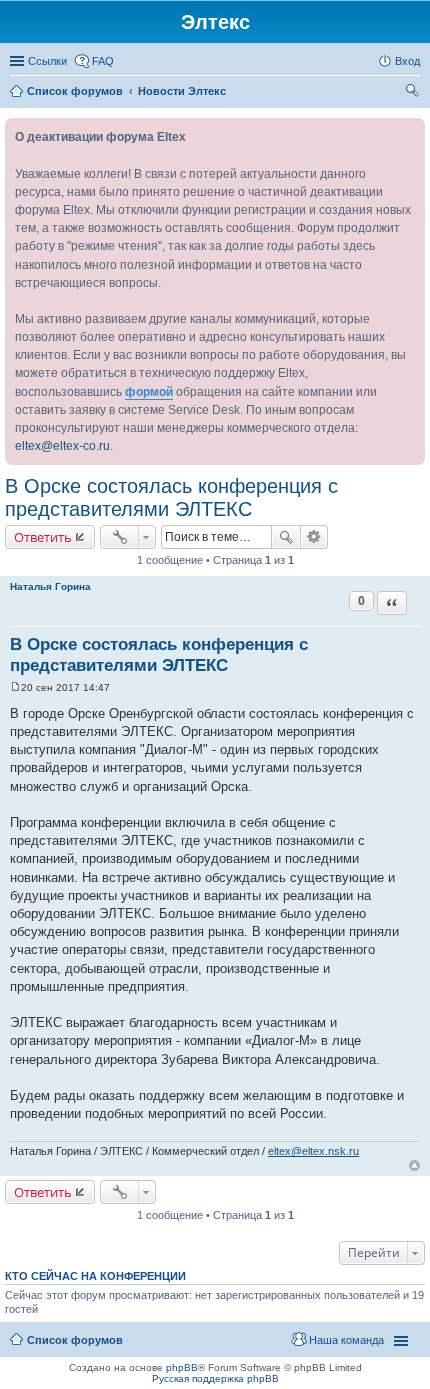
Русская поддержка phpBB (215, 1378)
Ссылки (47, 61)
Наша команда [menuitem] (346, 1340)
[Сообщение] (15, 687)
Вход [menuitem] (407, 61)
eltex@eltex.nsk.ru (313, 1151)
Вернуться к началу (414, 1165)
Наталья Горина (50, 586)
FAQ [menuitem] (103, 61)
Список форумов (75, 1340)
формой (149, 392)
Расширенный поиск (314, 537)
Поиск (286, 537)
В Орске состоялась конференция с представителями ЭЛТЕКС (171, 497)
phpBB (182, 1367)
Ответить (43, 537)
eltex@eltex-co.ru (62, 446)
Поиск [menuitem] (414, 93)
